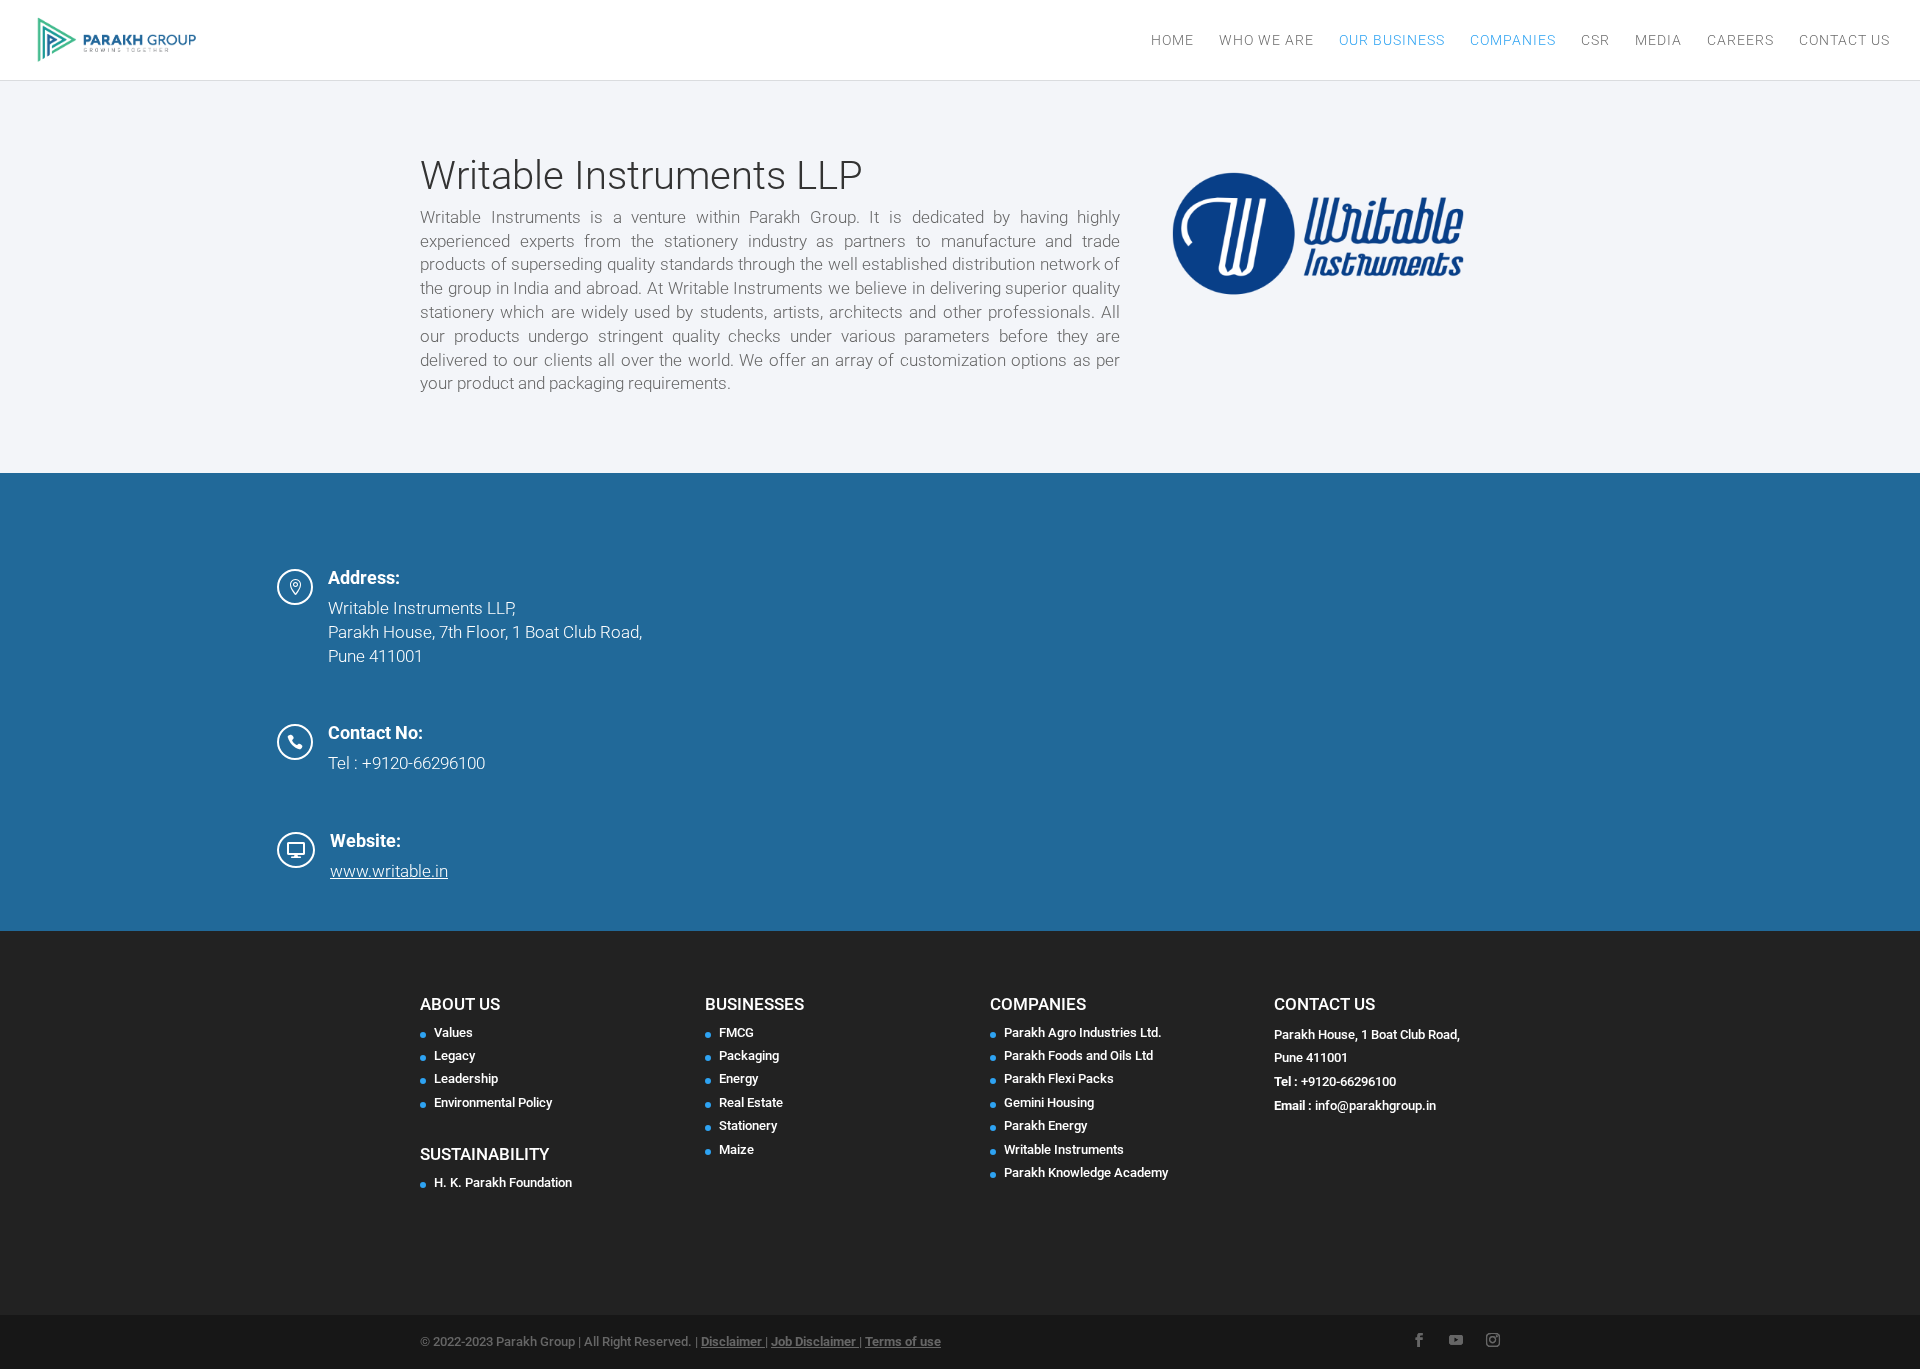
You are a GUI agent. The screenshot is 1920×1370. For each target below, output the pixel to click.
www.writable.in (389, 871)
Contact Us (1844, 40)
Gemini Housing (1049, 1102)
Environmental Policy (493, 1102)
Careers (1740, 40)
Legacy (454, 1055)
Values (453, 1032)
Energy (738, 1078)
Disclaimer (733, 1341)
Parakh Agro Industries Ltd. (1083, 1032)
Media (1658, 40)
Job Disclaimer (815, 1341)
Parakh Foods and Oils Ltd (1078, 1055)
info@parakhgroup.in (1375, 1105)
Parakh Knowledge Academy (1086, 1172)
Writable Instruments (1064, 1149)
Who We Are (1266, 40)
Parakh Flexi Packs (1059, 1078)
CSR (1595, 40)
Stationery (748, 1125)
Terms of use (903, 1341)
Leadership (466, 1078)
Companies (1513, 40)
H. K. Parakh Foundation (503, 1182)
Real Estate (751, 1102)
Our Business (1392, 40)
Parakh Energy (1045, 1125)
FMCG (736, 1032)
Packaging (749, 1055)
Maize (736, 1149)
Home (1172, 40)
